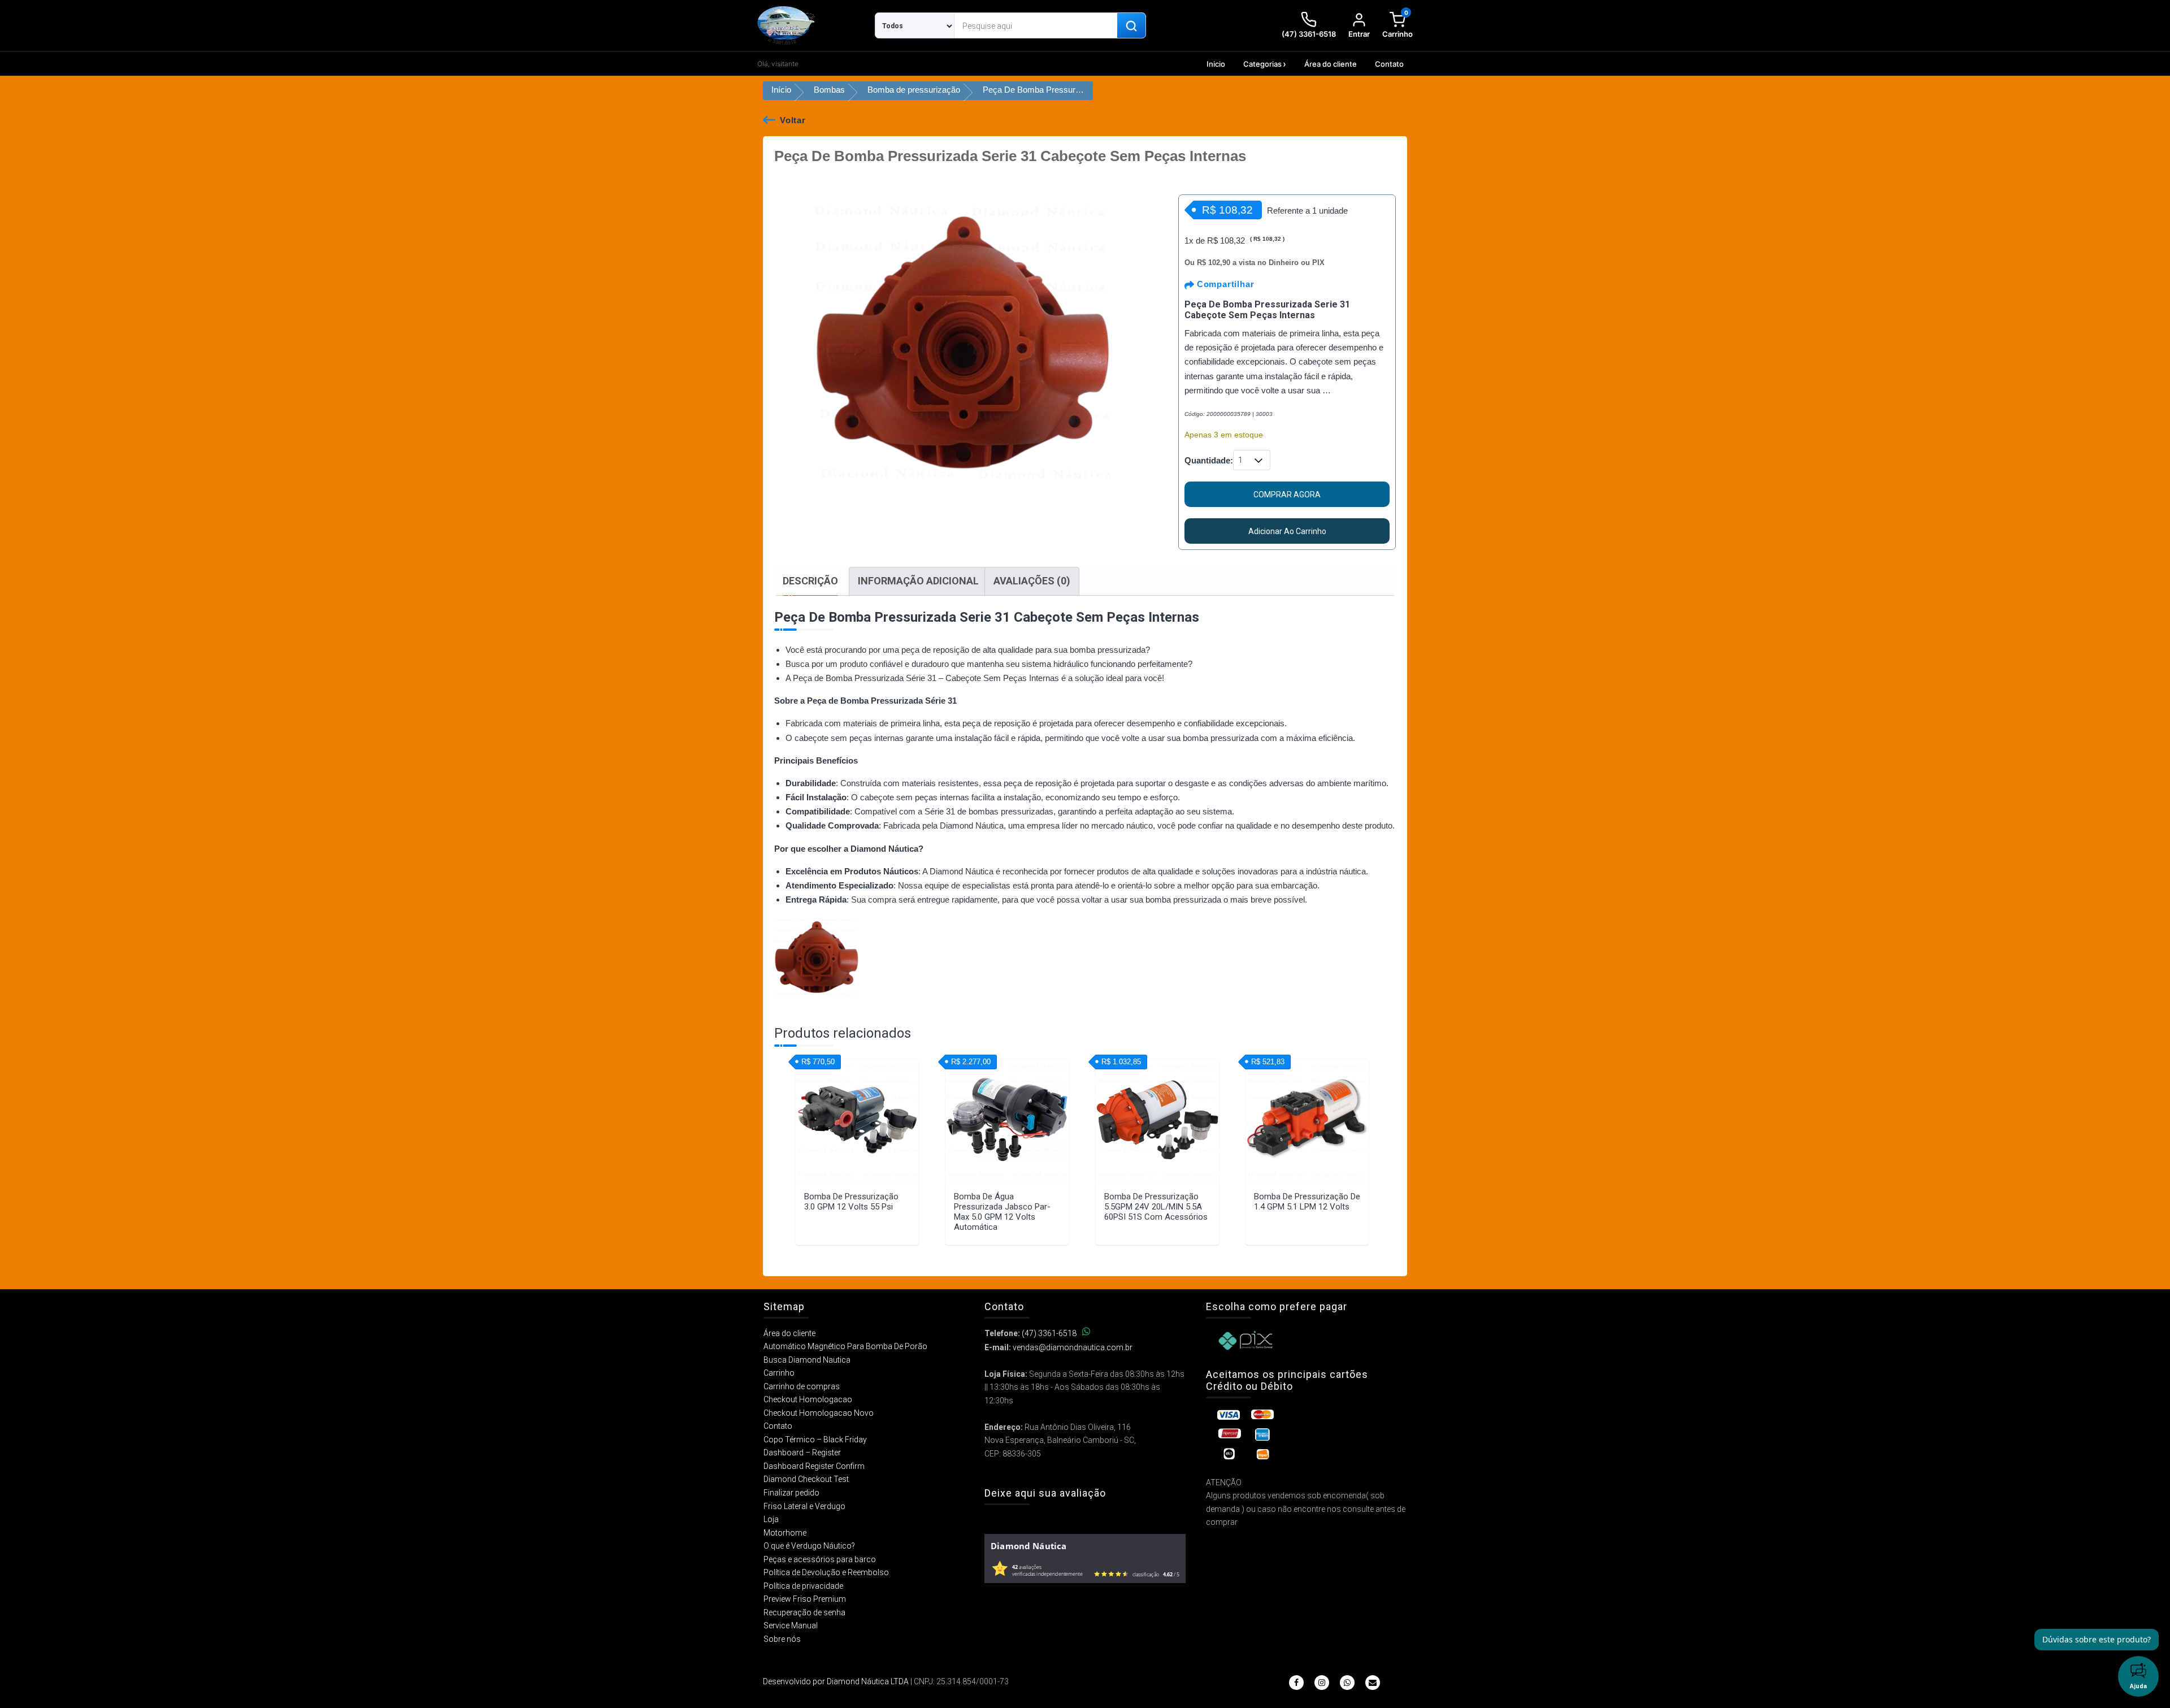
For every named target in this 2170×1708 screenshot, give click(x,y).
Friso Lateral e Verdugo (804, 1506)
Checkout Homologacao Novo (819, 1413)
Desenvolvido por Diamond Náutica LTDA (836, 1681)
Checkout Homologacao (808, 1399)
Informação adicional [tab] (918, 581)
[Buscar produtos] (1131, 26)
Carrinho (779, 1373)
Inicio (1216, 64)
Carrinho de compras (802, 1386)
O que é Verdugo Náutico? (809, 1546)
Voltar (793, 120)
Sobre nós (782, 1639)
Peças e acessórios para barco (820, 1559)
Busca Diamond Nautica (807, 1360)
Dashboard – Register (802, 1453)
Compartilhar (1224, 284)
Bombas (829, 90)
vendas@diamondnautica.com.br (1073, 1347)
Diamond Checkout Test (806, 1479)
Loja (771, 1519)
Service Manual (791, 1625)
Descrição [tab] (810, 581)
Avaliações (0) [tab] (1032, 581)
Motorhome (785, 1533)
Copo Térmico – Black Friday (815, 1440)
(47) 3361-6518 (1049, 1333)
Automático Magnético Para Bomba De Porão (845, 1346)
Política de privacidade (803, 1586)
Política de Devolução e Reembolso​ (826, 1572)
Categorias (1262, 64)
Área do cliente (1331, 64)
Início (781, 90)
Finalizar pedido (791, 1493)
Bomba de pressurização (914, 90)
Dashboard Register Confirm (814, 1466)
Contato (1389, 64)
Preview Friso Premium (805, 1599)
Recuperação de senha (804, 1612)
